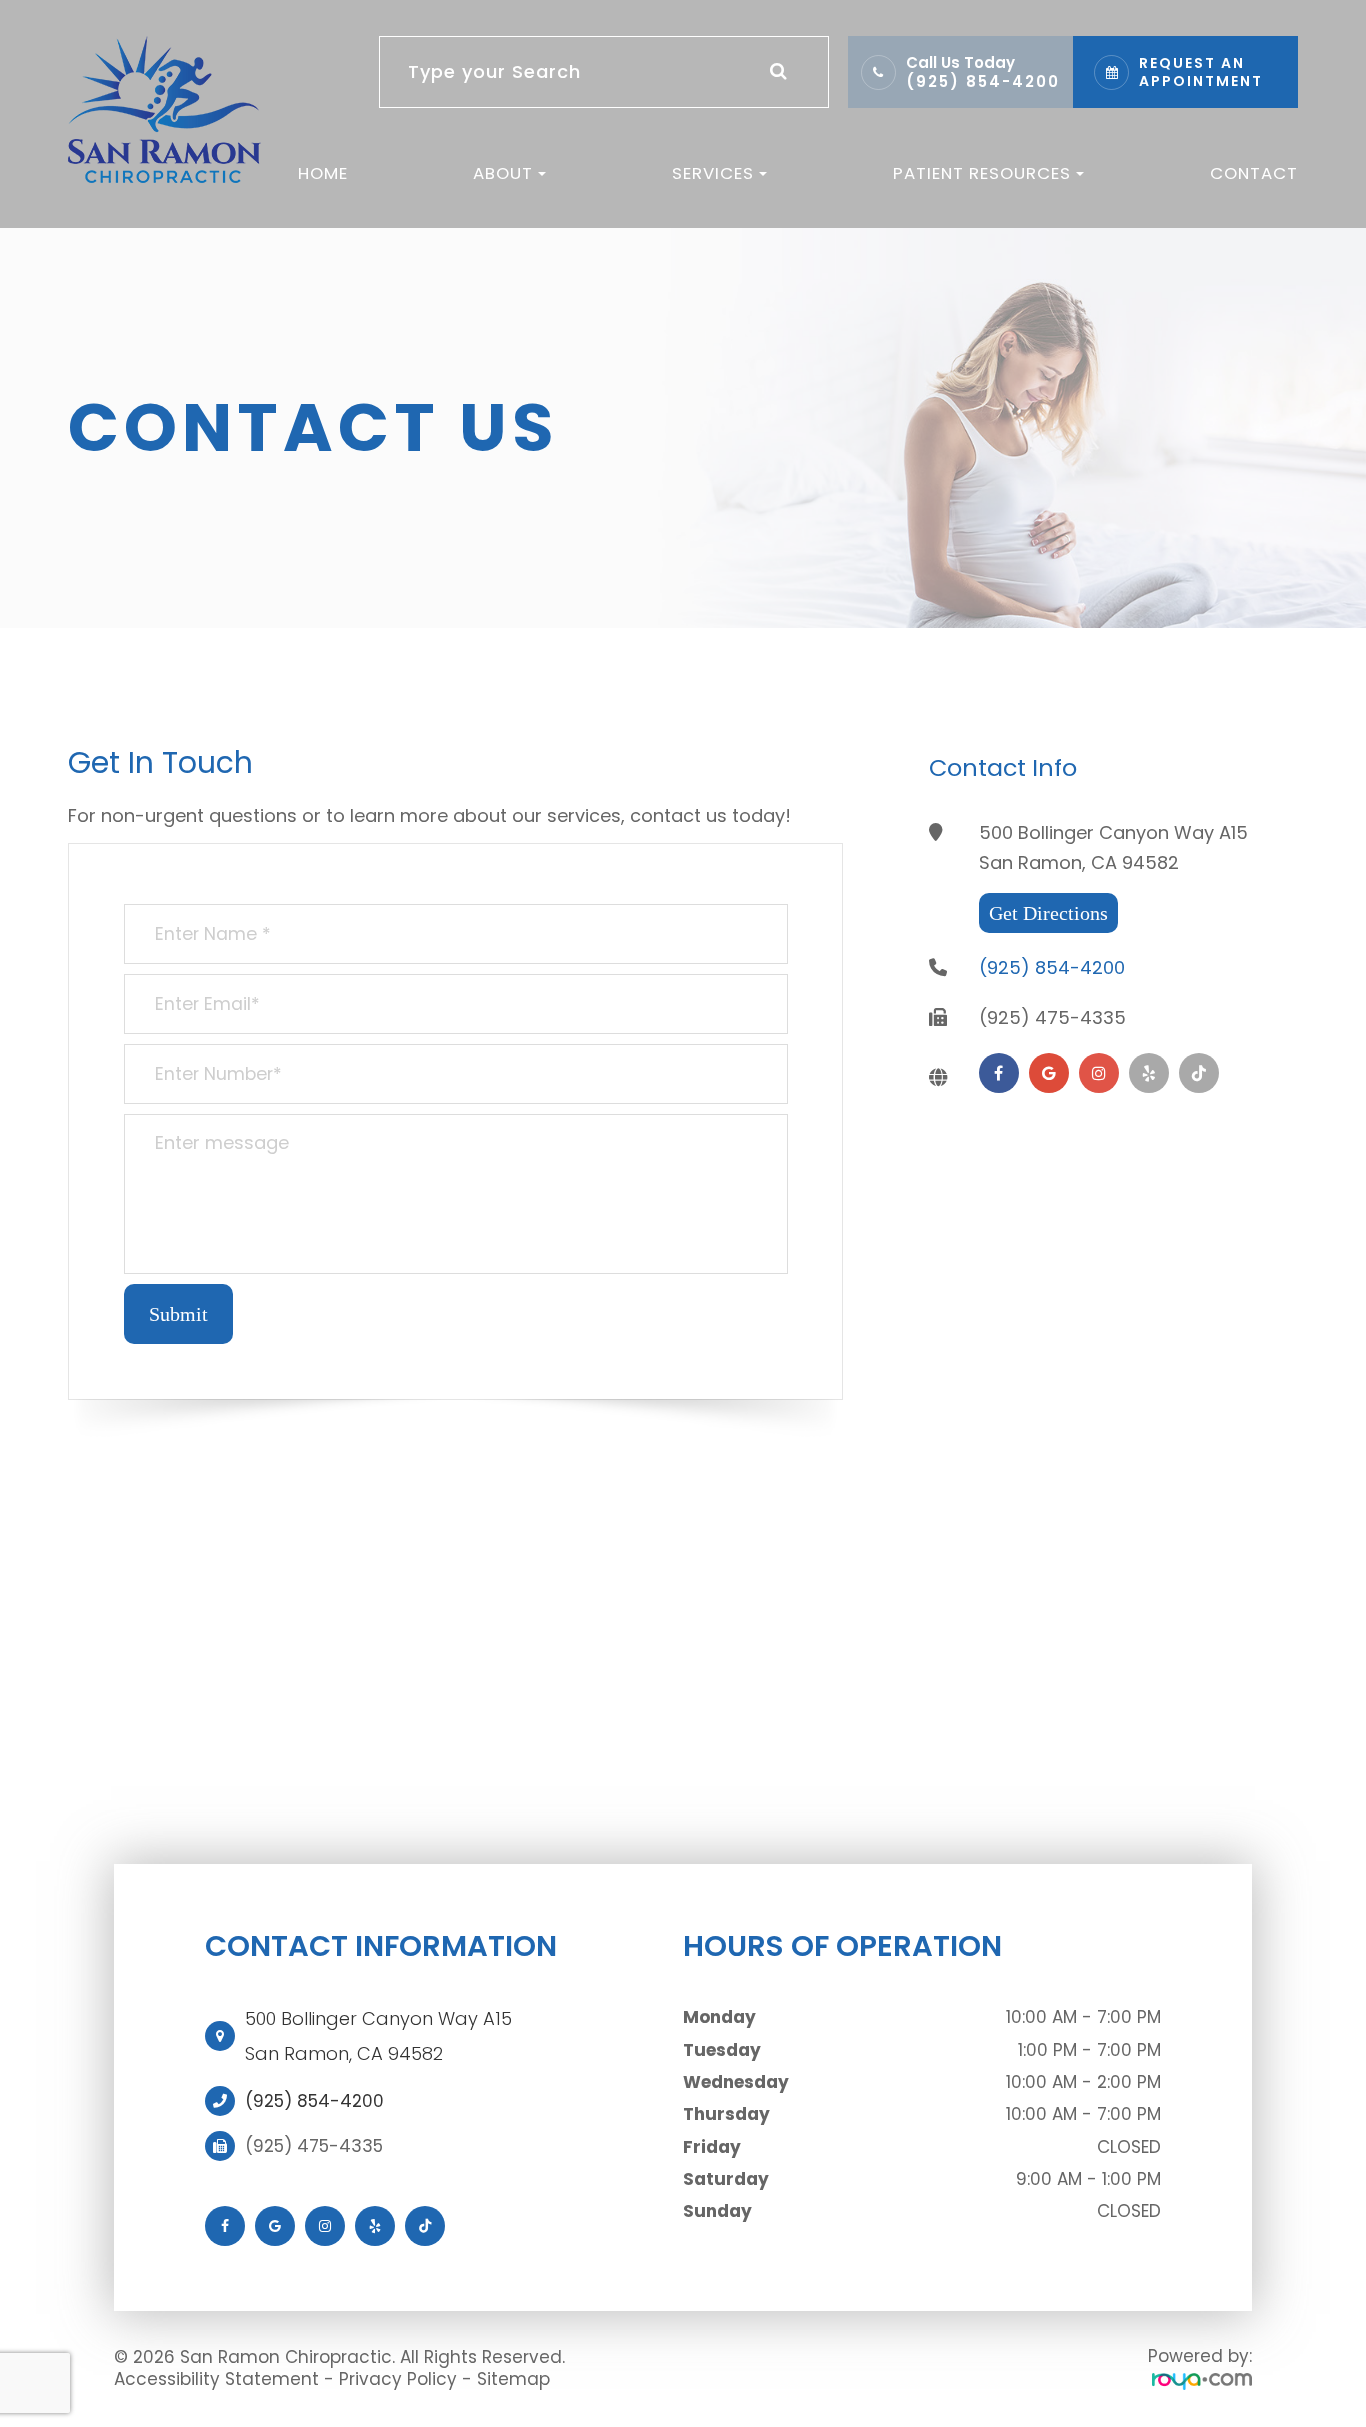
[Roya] (1202, 2380)
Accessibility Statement (216, 2379)
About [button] (503, 173)
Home (323, 173)
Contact (1254, 173)
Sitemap (513, 2379)
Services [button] (713, 173)
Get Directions (1048, 913)
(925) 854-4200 (983, 81)
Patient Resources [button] (982, 173)
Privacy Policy (398, 2379)
